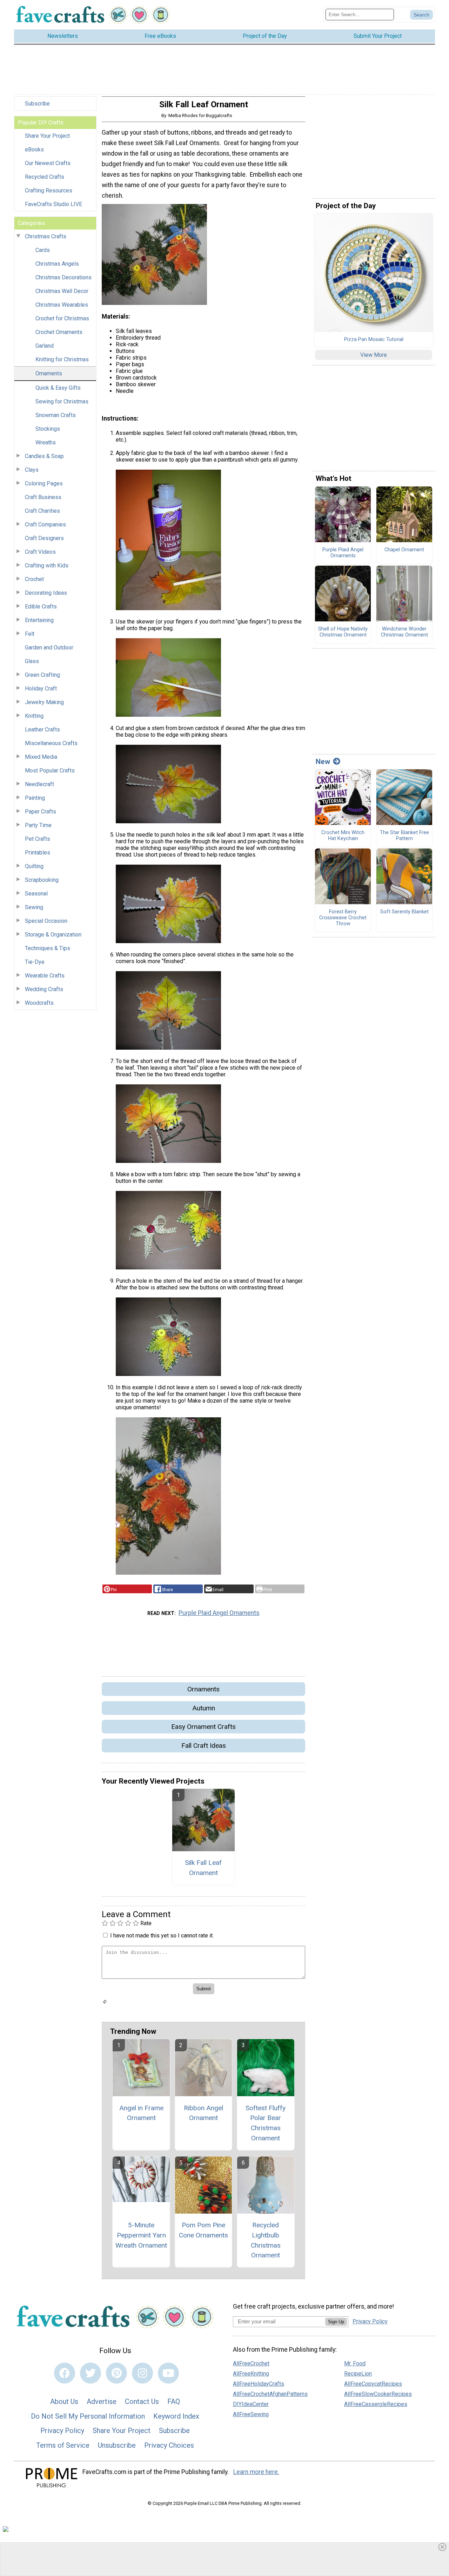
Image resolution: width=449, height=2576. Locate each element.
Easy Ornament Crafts (203, 1727)
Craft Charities (42, 511)
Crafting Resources (49, 190)
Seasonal (36, 894)
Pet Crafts (38, 839)
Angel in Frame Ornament (141, 2113)
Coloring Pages (44, 483)
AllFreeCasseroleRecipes (376, 2404)
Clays (32, 470)
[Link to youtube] (168, 2373)
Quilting (34, 866)
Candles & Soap (44, 456)
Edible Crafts (41, 606)
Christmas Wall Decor (62, 291)
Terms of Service (63, 2445)
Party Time (38, 825)
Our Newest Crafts (48, 163)
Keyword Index (176, 2416)
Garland (45, 346)
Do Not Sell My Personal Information (88, 2416)
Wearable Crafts (45, 976)
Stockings (48, 429)
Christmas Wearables (62, 305)
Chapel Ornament (404, 550)
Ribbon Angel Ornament (203, 2113)
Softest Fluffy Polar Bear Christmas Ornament (266, 2123)
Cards (43, 250)
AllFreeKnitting (251, 2374)
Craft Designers (44, 538)
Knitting (34, 716)
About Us (64, 2401)
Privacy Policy (62, 2431)
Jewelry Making (44, 702)
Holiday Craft (41, 689)
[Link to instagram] (142, 2373)
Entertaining (39, 620)
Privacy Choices (169, 2445)
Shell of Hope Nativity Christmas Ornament (343, 632)
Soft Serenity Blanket (404, 912)
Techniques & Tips (48, 948)
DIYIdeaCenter (251, 2404)
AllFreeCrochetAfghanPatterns (270, 2394)
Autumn (204, 1708)
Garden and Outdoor (49, 648)
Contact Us (142, 2401)
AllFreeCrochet (251, 2363)
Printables (38, 853)
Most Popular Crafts (50, 771)
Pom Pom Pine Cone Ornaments (203, 2230)
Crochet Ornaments (59, 332)
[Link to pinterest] (116, 2373)
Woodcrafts (39, 1003)
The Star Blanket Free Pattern (404, 836)
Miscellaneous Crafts (51, 743)
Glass (32, 661)
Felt (30, 634)
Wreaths (46, 442)
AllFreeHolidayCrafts (259, 2384)
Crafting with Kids (47, 565)
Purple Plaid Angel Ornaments (219, 1613)
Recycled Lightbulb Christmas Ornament (266, 2240)
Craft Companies (45, 524)
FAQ (174, 2401)
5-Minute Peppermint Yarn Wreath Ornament (141, 2235)
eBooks (34, 149)
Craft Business (43, 497)
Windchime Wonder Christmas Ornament (404, 632)
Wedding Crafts (44, 989)
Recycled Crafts (45, 177)
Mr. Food (355, 2363)
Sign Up (336, 2322)
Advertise (102, 2401)
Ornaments (49, 373)
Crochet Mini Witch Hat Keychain (343, 836)
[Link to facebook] (65, 2373)
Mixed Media (41, 757)
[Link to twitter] (91, 2373)
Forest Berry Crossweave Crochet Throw (343, 918)
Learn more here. (256, 2472)
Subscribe (37, 104)
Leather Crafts (42, 730)
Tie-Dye (35, 962)
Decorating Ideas (46, 593)
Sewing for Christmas (62, 401)
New (323, 762)
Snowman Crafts (56, 415)
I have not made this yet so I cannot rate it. (162, 1936)
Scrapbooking (42, 880)
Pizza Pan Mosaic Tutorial (374, 340)
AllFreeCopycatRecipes (373, 2384)
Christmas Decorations (63, 277)
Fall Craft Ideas (204, 1746)
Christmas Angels (57, 264)
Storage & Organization (53, 935)
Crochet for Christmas (62, 318)
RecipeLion (358, 2374)
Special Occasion (46, 921)
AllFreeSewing (251, 2414)
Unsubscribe (117, 2445)
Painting (35, 798)
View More (374, 355)
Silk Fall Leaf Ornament (203, 1868)
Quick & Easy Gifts (58, 388)
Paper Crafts (41, 812)
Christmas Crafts (46, 236)
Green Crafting (42, 675)
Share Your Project (47, 136)
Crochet (34, 579)
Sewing (34, 907)
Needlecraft (39, 784)
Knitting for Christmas (62, 359)
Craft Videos (40, 552)
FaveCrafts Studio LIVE (53, 204)
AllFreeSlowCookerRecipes (378, 2394)
